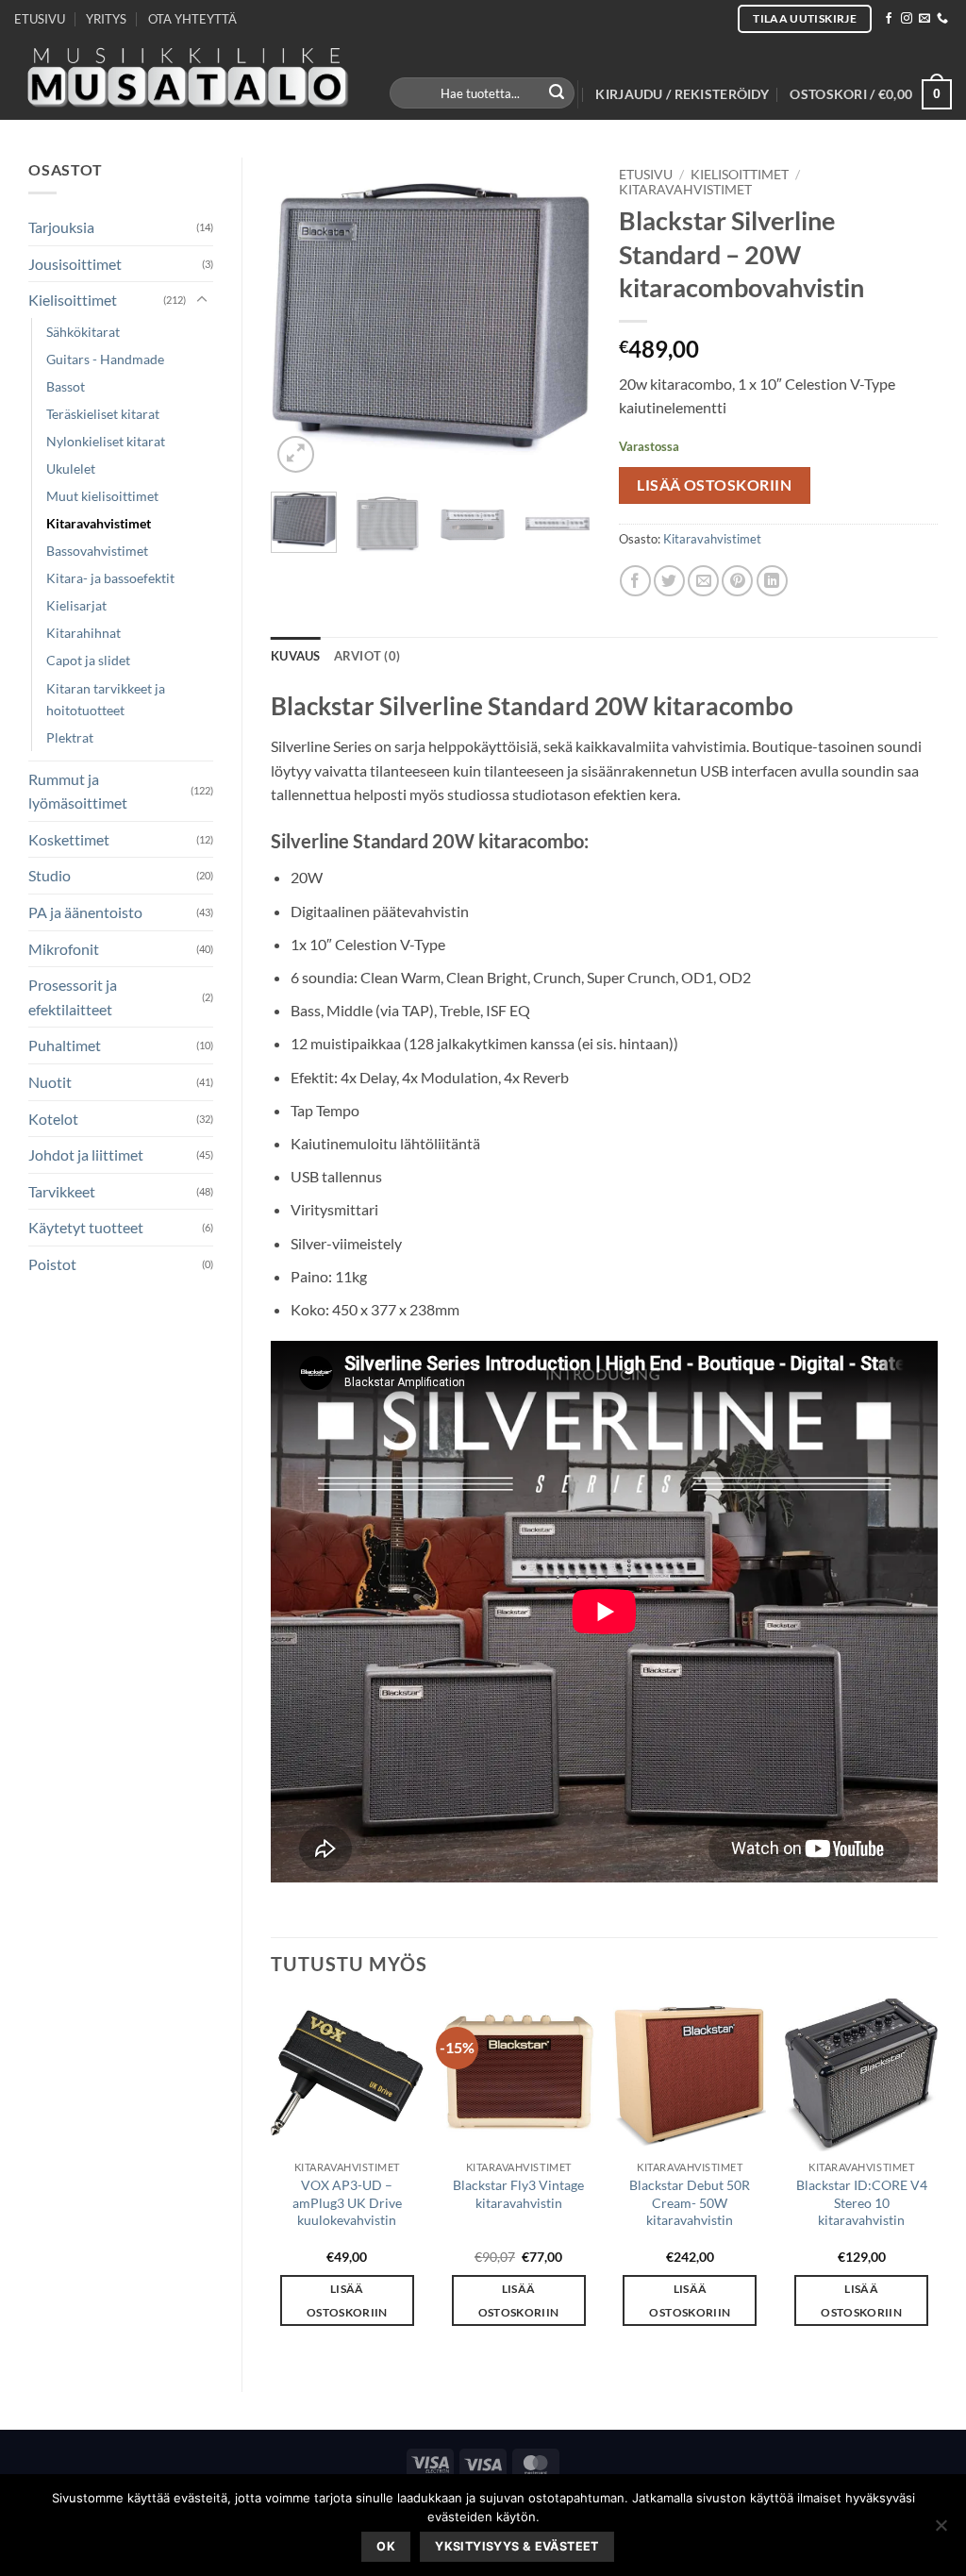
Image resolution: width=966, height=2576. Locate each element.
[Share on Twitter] (669, 581)
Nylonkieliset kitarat (106, 441)
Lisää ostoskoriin (714, 485)
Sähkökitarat (83, 332)
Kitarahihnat (83, 633)
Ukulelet (71, 468)
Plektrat (70, 737)
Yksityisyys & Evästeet (516, 2546)
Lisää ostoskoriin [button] (347, 2300)
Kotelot (53, 1119)
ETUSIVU (40, 19)
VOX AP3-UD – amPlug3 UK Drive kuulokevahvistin (347, 2202)
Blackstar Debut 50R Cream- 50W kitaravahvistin (690, 2202)
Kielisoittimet (73, 300)
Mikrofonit (64, 949)
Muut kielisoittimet (102, 496)
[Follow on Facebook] (889, 19)
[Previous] (301, 317)
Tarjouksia (61, 227)
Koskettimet (69, 839)
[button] (682, 94)
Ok (386, 2546)
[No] (941, 2531)
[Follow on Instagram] (907, 19)
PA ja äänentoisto (85, 912)
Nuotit (50, 1082)
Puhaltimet (65, 1045)
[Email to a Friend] (703, 581)
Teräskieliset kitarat (103, 414)
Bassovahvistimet (97, 551)
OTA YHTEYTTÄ (192, 19)
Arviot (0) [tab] (367, 656)
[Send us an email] (924, 19)
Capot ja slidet (88, 660)
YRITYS (106, 19)
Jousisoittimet (75, 264)
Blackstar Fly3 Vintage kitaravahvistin (518, 2194)
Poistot (52, 1264)
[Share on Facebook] (635, 581)
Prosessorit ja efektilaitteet (73, 997)
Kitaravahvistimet (99, 523)
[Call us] (942, 19)
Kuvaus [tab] (296, 656)
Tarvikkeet (62, 1191)
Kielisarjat (76, 605)
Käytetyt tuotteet (86, 1227)
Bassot (66, 386)
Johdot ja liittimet (86, 1154)
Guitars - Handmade (105, 359)
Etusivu (646, 175)
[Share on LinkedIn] (772, 581)
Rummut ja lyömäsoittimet (78, 791)
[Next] (560, 317)
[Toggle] (202, 300)
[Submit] (558, 93)
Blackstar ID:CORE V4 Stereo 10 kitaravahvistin (862, 2202)
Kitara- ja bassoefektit (110, 578)
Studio (50, 875)
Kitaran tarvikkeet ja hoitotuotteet (106, 699)
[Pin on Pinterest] (737, 581)
